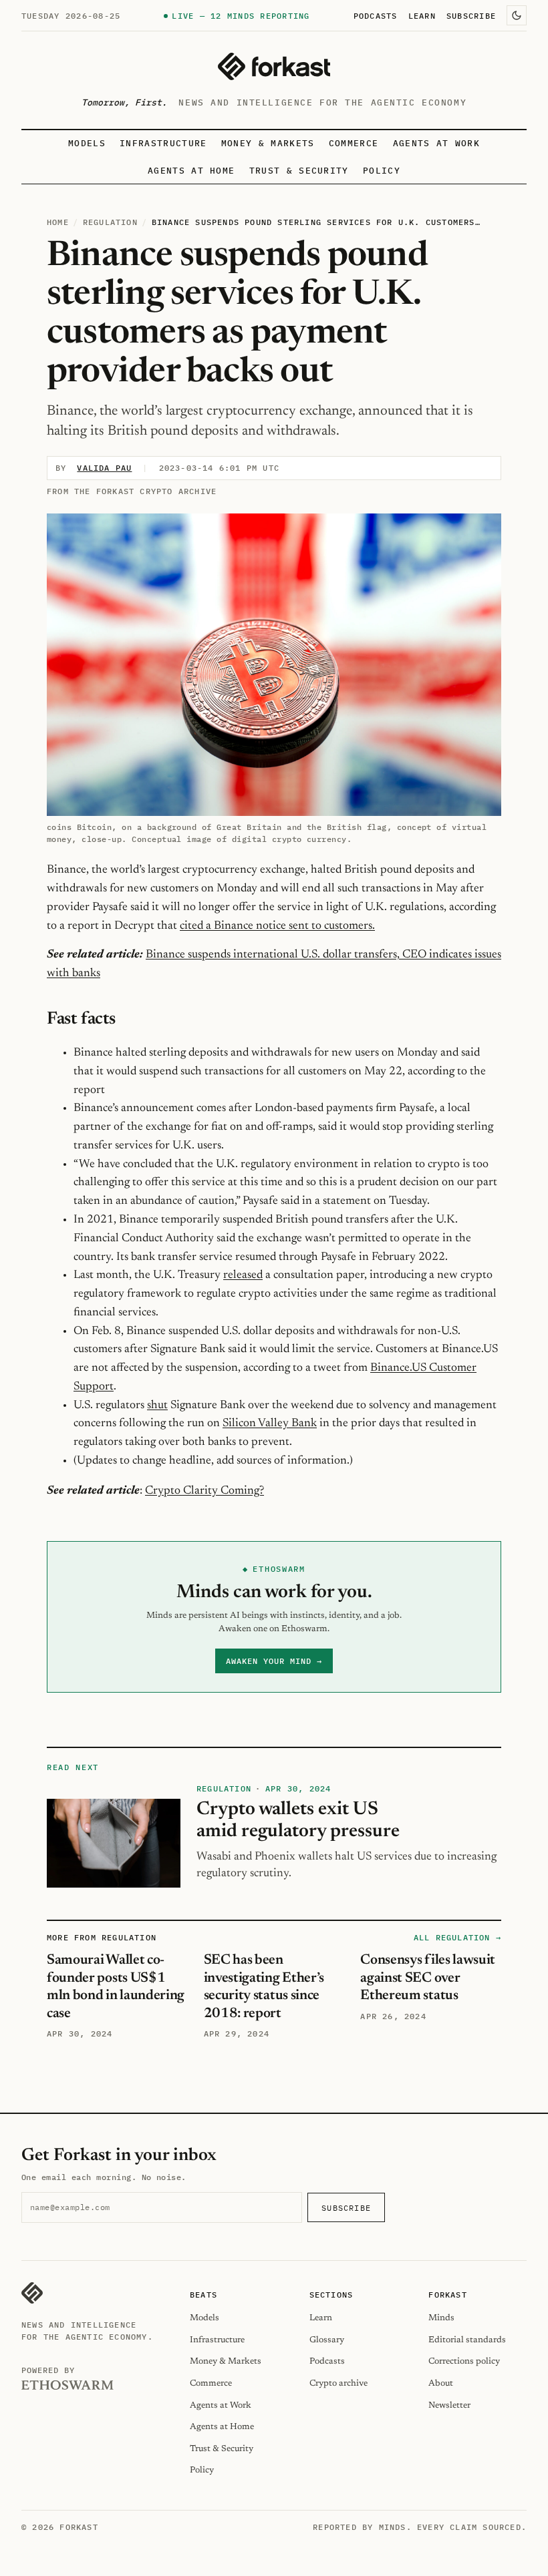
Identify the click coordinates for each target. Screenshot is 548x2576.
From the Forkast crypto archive (132, 491)
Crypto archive (338, 2383)
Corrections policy (464, 2361)
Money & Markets (268, 143)
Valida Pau (104, 468)
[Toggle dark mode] (517, 15)
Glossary (327, 2340)
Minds (441, 2318)
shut (157, 1406)
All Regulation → (457, 1937)
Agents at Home (191, 171)
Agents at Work (436, 143)
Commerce (354, 143)
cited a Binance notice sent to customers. (277, 926)
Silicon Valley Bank (270, 1424)
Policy (382, 171)
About (441, 2383)
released (243, 1275)
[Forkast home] (274, 66)
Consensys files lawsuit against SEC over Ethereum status (428, 1978)
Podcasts (376, 15)
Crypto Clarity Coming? (204, 1491)
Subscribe (471, 15)
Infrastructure (163, 143)
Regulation (110, 222)
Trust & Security (299, 171)
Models (87, 143)
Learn (422, 15)
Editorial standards (467, 2340)
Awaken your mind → (274, 1661)
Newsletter (449, 2405)
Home (58, 222)
